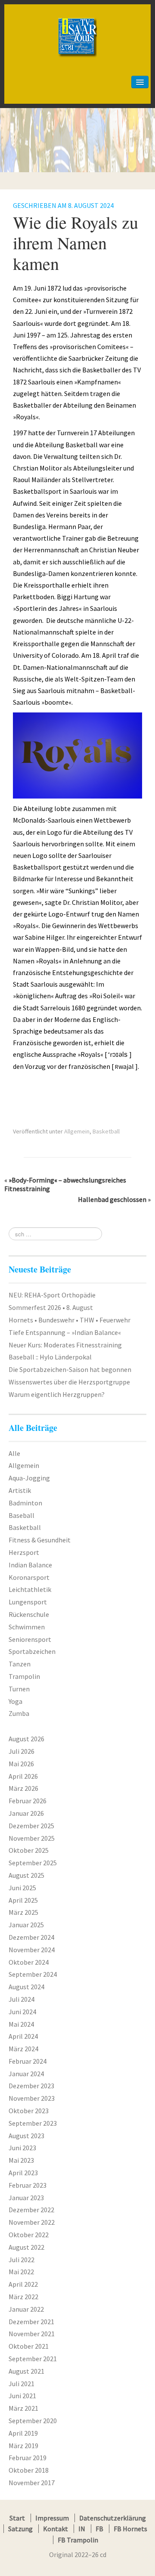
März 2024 (23, 2049)
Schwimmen (27, 1627)
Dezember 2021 (31, 2322)
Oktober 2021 (29, 2346)
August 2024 (26, 1987)
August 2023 (26, 2136)
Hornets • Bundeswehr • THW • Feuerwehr (70, 1320)
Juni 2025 (22, 1888)
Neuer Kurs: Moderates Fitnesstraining (65, 1345)
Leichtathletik (30, 1589)
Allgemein (77, 1131)
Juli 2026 (22, 1751)
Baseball (22, 1515)
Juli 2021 (22, 2384)
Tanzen (20, 1664)
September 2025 (33, 1863)
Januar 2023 (26, 2198)
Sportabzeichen (32, 1651)
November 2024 (32, 1950)
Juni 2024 (22, 2012)
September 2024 (33, 1974)
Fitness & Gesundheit (40, 1540)
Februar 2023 (28, 2185)
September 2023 (33, 2123)
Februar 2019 (28, 2458)
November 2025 (32, 1838)
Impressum (52, 2518)
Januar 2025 (26, 1925)
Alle (14, 1453)
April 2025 (23, 1900)
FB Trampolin (78, 2540)
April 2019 (23, 2433)
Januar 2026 (26, 1813)
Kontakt (56, 2529)
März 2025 (23, 1912)
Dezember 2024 (31, 1937)
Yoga (15, 1701)
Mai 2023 (21, 2160)
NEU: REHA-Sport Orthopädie (52, 1295)
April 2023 (23, 2173)
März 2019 (23, 2446)
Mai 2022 (21, 2272)
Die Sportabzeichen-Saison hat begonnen (70, 1369)
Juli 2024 (22, 1999)
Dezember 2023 (31, 2086)
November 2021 (32, 2334)
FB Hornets (130, 2529)
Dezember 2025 (31, 1826)
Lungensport (28, 1602)
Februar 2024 (28, 2061)
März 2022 (23, 2297)
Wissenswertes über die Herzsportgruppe (69, 1382)
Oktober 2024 (29, 1962)
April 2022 (23, 2284)
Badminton (25, 1503)
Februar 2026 (28, 1801)
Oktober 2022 (29, 2235)
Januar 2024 (26, 2074)
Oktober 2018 (29, 2470)
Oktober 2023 (29, 2111)
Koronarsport (29, 1577)
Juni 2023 (22, 2148)
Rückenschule (29, 1614)
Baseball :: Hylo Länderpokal (50, 1357)
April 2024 (23, 2036)
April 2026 (23, 1776)
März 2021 (23, 2408)
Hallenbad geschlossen (112, 1199)
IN (82, 2529)
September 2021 (33, 2359)
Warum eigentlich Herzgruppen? (57, 1394)
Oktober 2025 (29, 1850)
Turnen (19, 1689)
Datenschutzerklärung (113, 2518)
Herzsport (24, 1552)
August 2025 (26, 1875)
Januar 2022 (26, 2309)
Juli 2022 (22, 2260)
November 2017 (32, 2483)
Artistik (20, 1490)
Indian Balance (30, 1565)
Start (17, 2518)
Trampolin (24, 1676)
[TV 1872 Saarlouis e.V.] (77, 19)
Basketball (106, 1131)
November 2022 (32, 2222)
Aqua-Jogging (29, 1478)
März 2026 (23, 1788)
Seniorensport (30, 1639)
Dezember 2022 (31, 2210)
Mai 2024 (21, 2024)
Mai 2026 (21, 1764)
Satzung (20, 2529)
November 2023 (32, 2098)
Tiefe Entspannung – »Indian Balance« (65, 1332)
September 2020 (33, 2421)
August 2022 (26, 2247)
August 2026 (26, 1739)
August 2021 (26, 2371)
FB (99, 2529)
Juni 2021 (22, 2396)
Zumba (19, 1713)
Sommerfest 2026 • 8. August (51, 1307)
